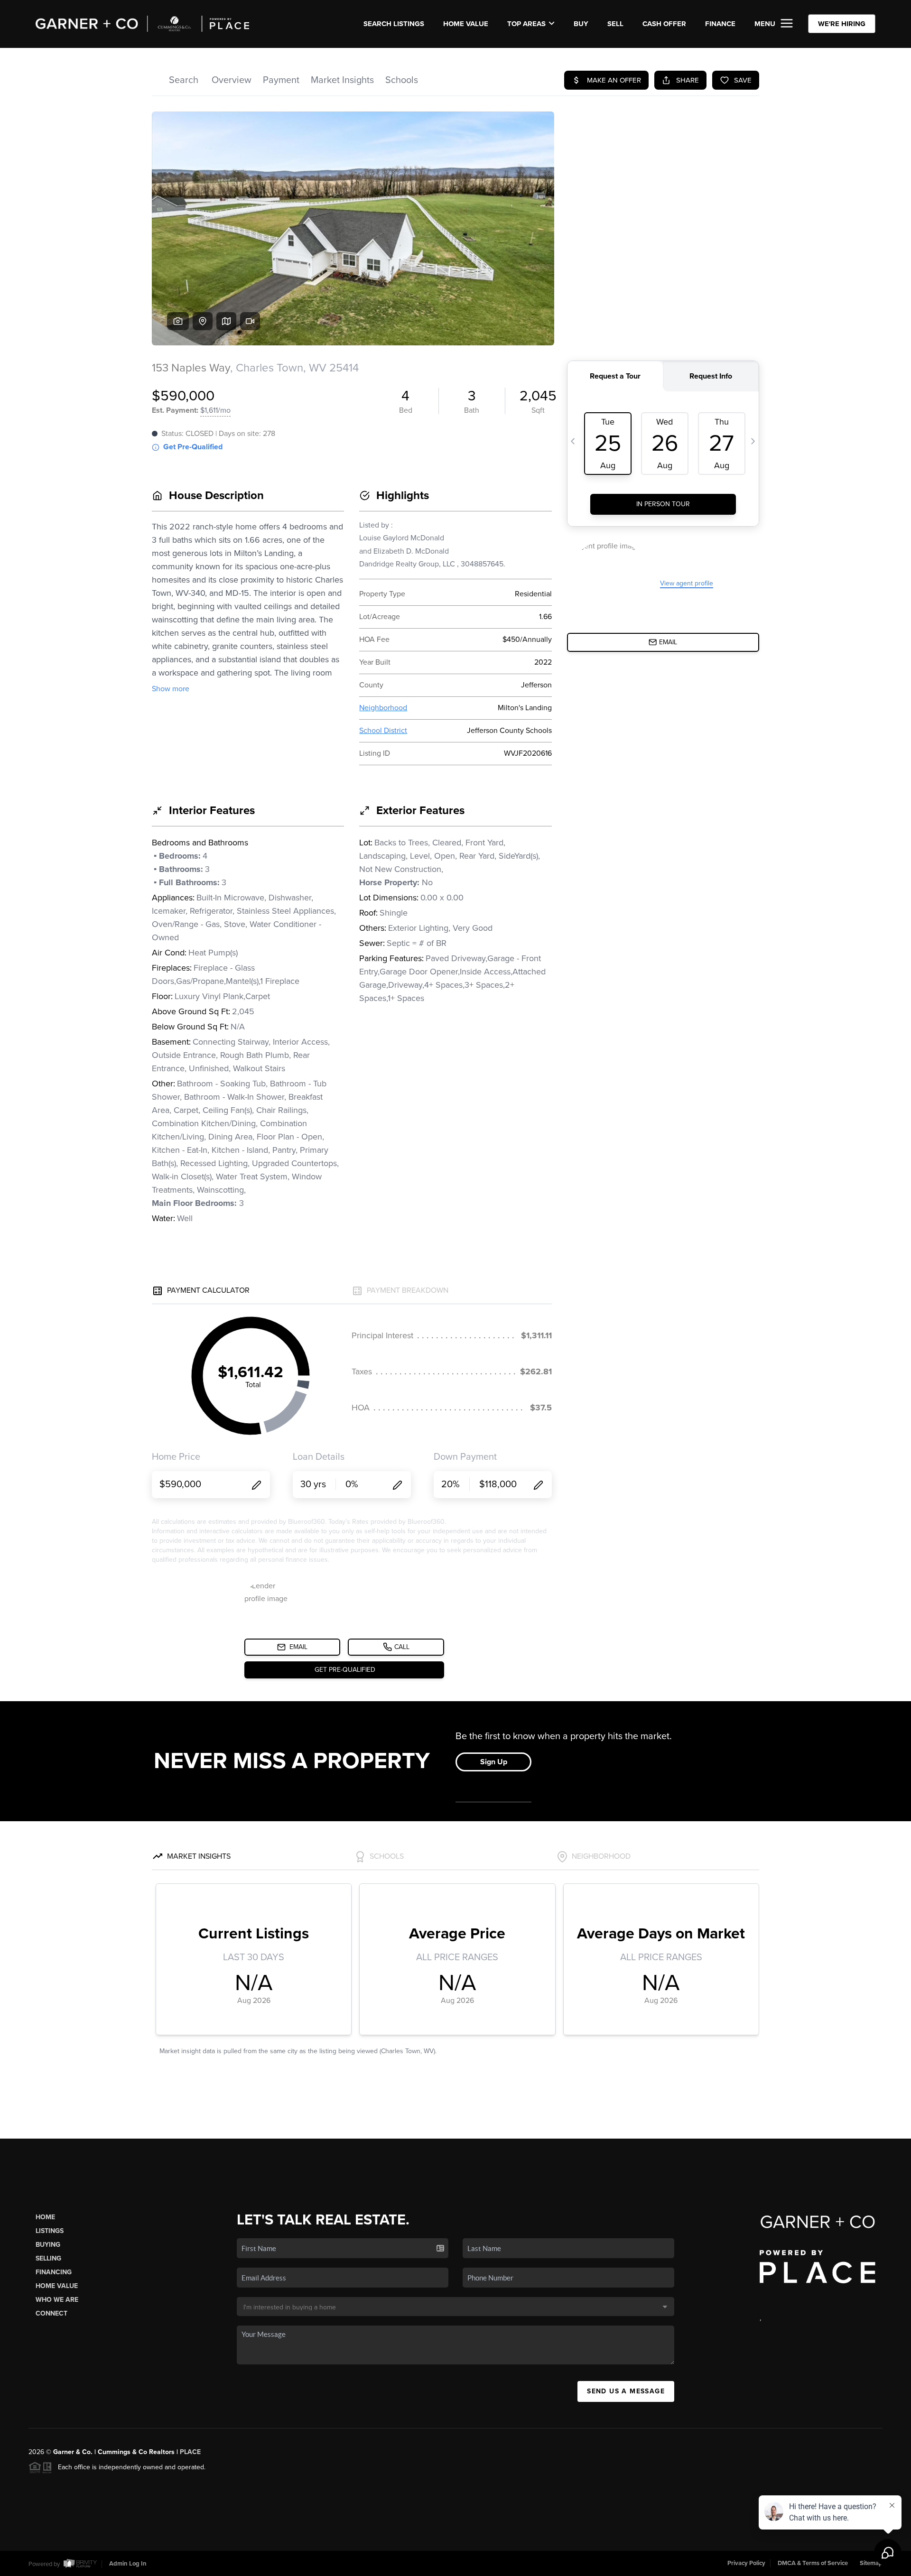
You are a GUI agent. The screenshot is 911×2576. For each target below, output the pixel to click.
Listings (50, 2231)
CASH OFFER (664, 24)
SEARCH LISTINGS (394, 24)
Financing (54, 2272)
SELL (615, 24)
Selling (48, 2258)
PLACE (190, 2452)
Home (45, 2217)
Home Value (466, 24)
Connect (51, 2313)
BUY (581, 24)
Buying (48, 2245)
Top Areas (526, 24)
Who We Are (57, 2300)
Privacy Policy (746, 2563)
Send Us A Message (626, 2391)
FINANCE (720, 24)
